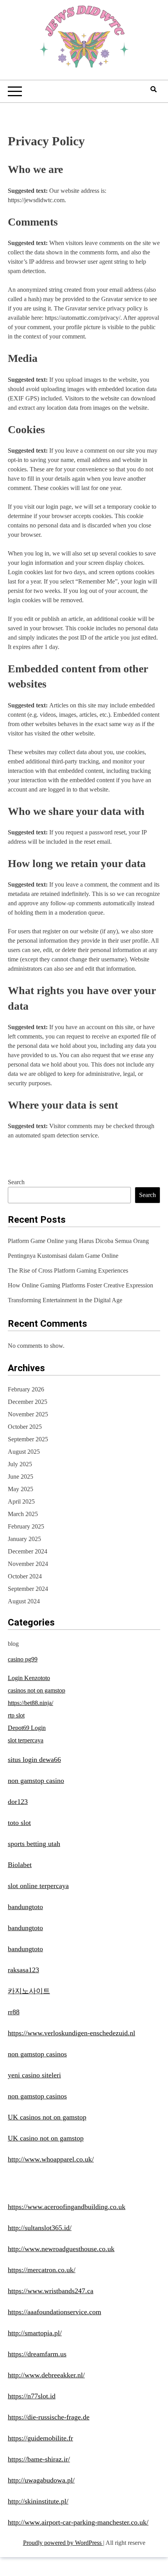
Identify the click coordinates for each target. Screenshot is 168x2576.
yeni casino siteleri (34, 2075)
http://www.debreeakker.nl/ (46, 2375)
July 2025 (20, 1464)
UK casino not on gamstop (46, 2138)
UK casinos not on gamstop (47, 2117)
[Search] (154, 89)
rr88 (14, 2012)
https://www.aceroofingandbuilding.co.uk (67, 2207)
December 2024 (28, 1551)
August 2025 (24, 1452)
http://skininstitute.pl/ (38, 2501)
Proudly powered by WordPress (63, 2543)
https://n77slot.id (32, 2396)
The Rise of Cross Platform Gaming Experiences (68, 1270)
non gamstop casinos (37, 2054)
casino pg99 (23, 1659)
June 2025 (21, 1477)
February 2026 (26, 1389)
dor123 (18, 1802)
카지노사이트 (29, 1991)
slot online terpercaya (38, 1886)
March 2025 (23, 1514)
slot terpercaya (26, 1740)
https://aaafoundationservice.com (55, 2312)
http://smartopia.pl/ (35, 2333)
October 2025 (25, 1427)
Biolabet (20, 1865)
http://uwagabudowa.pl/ (41, 2480)
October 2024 (25, 1576)
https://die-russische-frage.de (49, 2417)
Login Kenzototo (29, 1678)
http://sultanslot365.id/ (40, 2228)
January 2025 (24, 1539)
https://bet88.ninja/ (30, 1703)
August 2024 (24, 1601)
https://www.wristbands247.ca (51, 2291)
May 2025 (21, 1489)
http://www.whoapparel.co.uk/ (51, 2159)
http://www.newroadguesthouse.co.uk (61, 2249)
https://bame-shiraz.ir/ (39, 2459)
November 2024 (28, 1564)
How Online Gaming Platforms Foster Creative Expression (80, 1285)
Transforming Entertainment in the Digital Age (65, 1300)
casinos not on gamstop (37, 1690)
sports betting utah (34, 1844)
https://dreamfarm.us (37, 2354)
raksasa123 (23, 1970)
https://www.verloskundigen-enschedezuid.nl (71, 2033)
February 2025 (26, 1526)
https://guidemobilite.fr (40, 2438)
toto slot (19, 1823)
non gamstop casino (36, 1781)
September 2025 (28, 1439)
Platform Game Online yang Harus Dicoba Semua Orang (78, 1241)
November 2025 (28, 1414)
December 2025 (28, 1402)
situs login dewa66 (34, 1760)
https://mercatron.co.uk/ (42, 2270)
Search (16, 1182)
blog (13, 1644)
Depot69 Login (27, 1728)
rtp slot (16, 1715)
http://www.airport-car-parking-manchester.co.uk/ (78, 2522)
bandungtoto (25, 1907)
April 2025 (21, 1501)
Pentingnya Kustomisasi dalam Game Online (63, 1256)
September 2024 (28, 1589)
